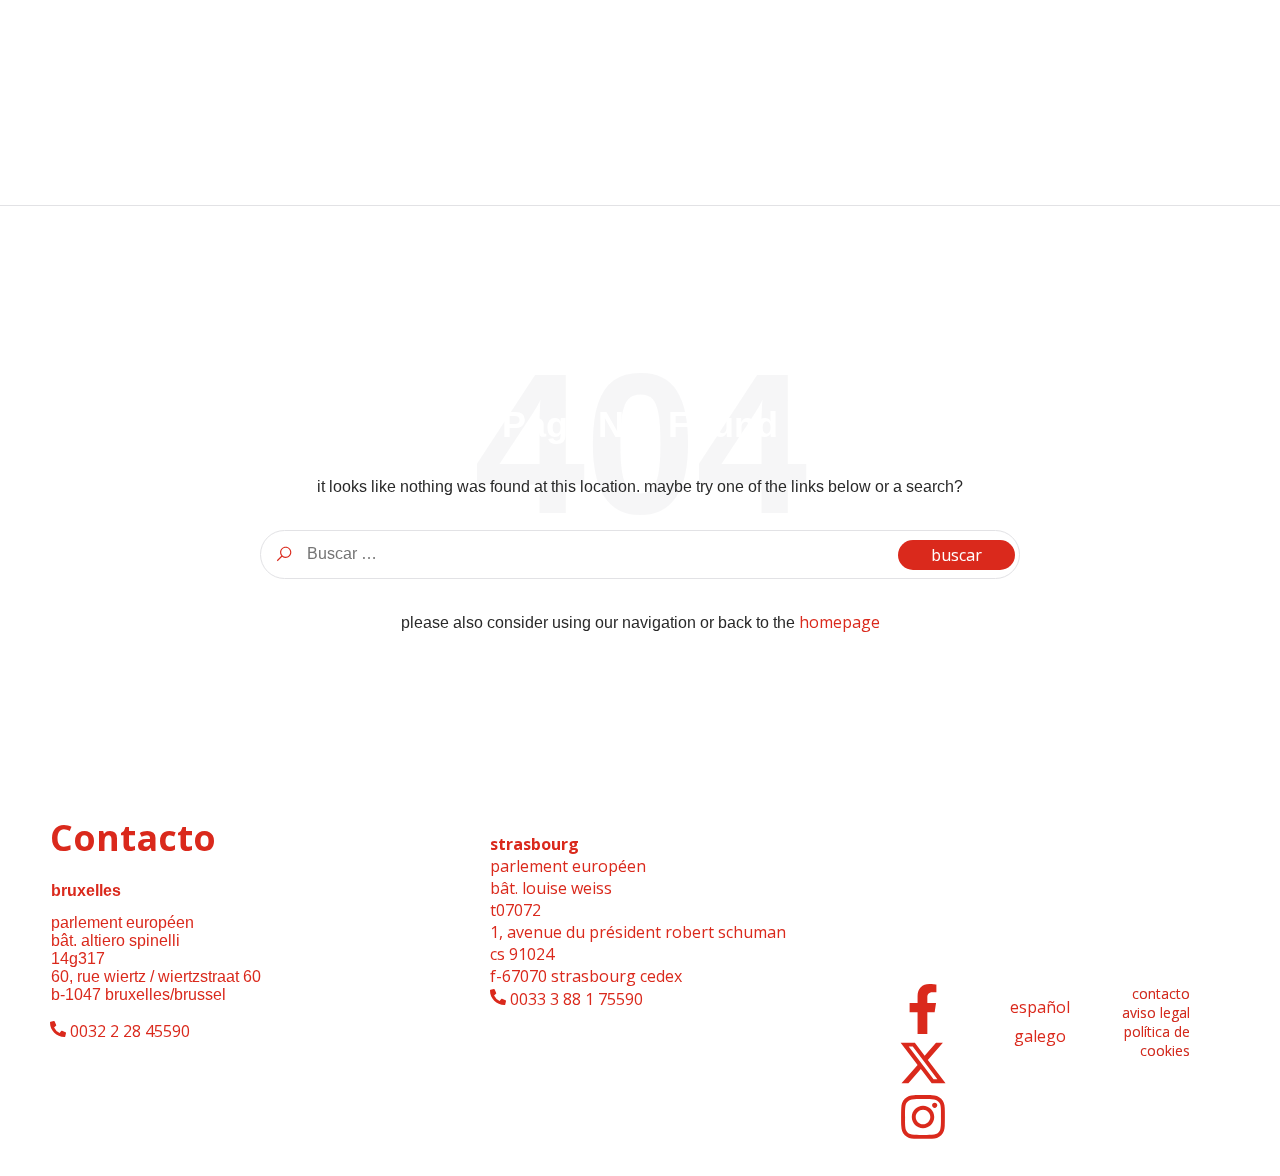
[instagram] (923, 1117)
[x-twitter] (923, 1063)
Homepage (839, 622)
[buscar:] (640, 554)
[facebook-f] (923, 1009)
